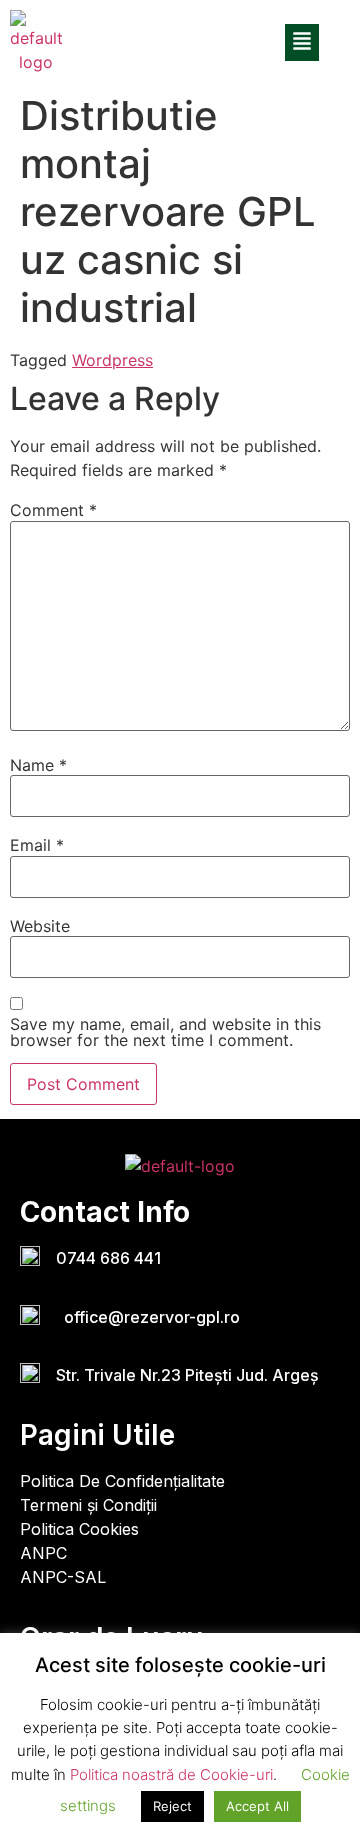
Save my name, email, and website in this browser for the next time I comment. (165, 1032)
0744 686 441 (108, 1258)
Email (37, 845)
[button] (302, 42)
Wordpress (112, 360)
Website (40, 926)
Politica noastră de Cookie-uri (171, 1774)
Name (38, 765)
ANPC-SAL (63, 1577)
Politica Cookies (79, 1529)
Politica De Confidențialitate (122, 1481)
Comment (53, 510)
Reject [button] (172, 1806)
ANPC (43, 1553)
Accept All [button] (257, 1806)
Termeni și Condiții (88, 1505)
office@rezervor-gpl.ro (148, 1317)
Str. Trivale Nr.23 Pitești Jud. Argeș (187, 1375)
